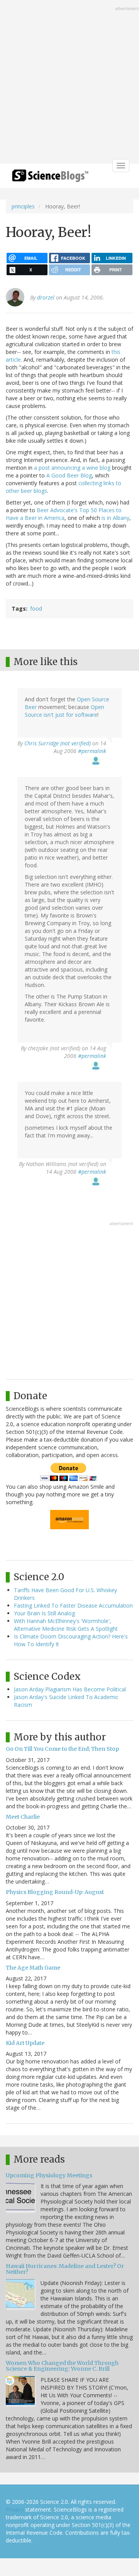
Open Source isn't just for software (64, 711)
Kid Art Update (25, 2043)
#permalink (92, 751)
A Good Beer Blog (69, 475)
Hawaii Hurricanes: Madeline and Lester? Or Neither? (65, 2269)
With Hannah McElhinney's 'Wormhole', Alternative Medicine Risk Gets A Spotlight (66, 1625)
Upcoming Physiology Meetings (49, 2175)
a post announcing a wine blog (72, 468)
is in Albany (115, 518)
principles (23, 206)
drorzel (46, 297)
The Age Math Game (33, 1968)
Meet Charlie (23, 1817)
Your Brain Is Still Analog (44, 1613)
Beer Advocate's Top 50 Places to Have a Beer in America (64, 514)
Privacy (15, 2509)
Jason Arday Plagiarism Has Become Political (70, 1689)
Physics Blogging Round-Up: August (55, 1892)
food (36, 608)
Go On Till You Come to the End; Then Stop (62, 1749)
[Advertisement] (69, 83)
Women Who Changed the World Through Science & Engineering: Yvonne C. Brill (62, 2366)
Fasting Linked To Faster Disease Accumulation (73, 1605)
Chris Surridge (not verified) (58, 743)
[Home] (50, 178)
